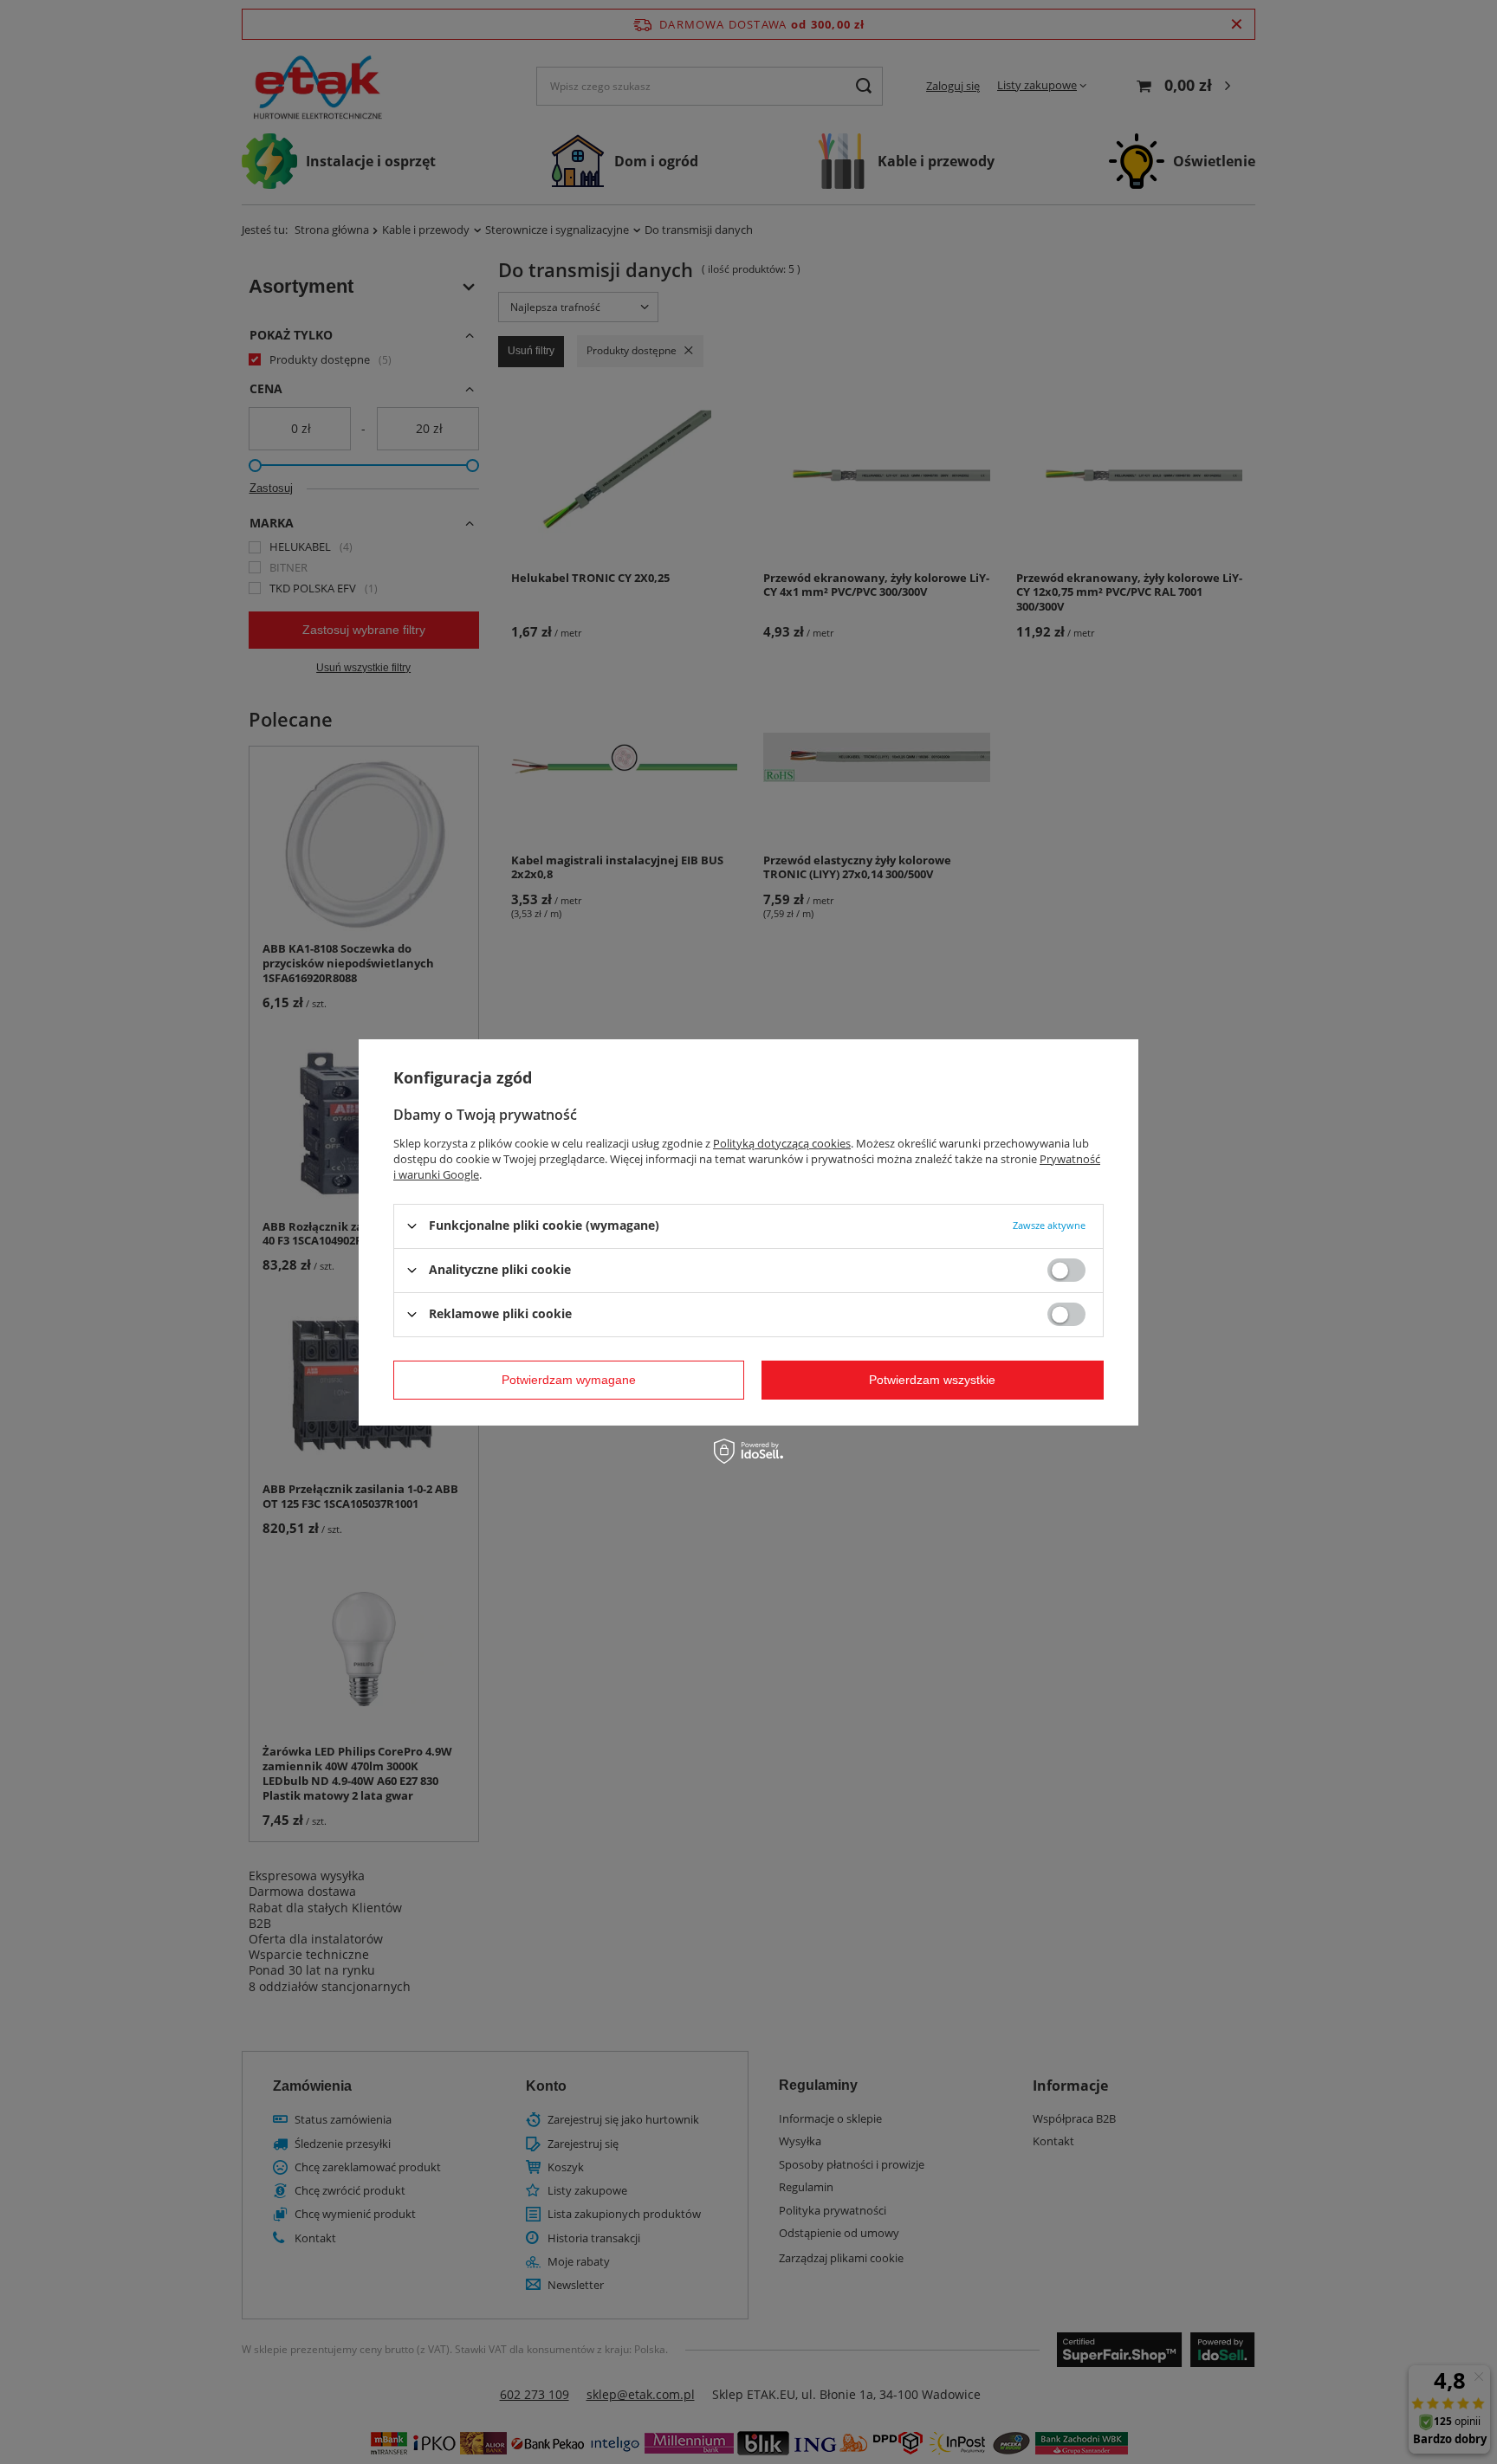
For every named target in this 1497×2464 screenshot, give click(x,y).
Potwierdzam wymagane (569, 1380)
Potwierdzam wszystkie (932, 1380)
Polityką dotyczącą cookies (782, 1142)
